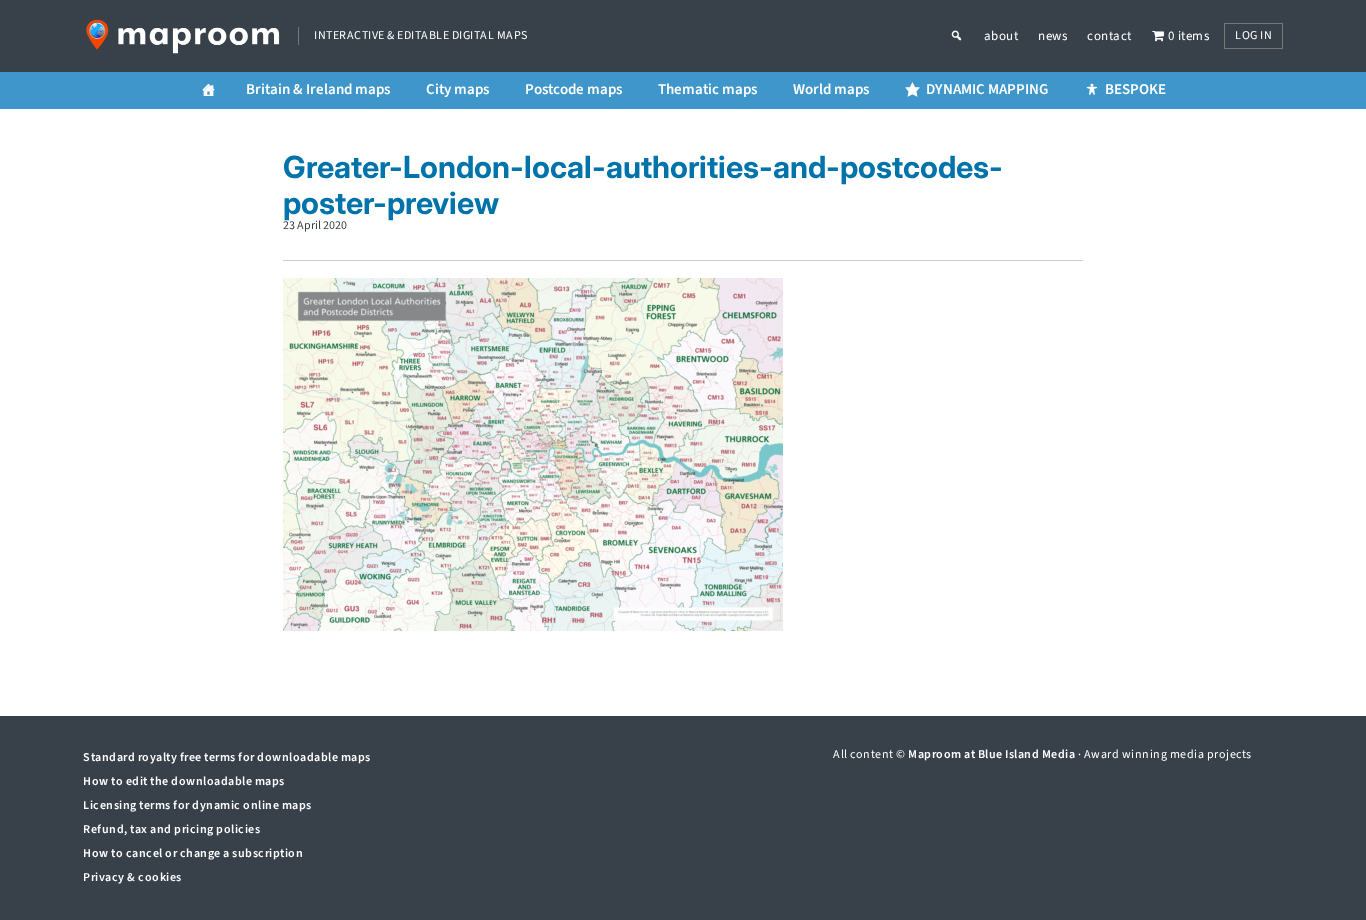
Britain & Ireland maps (318, 89)
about (1001, 36)
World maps (831, 89)
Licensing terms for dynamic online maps (197, 805)
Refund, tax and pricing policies (171, 829)
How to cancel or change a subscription (193, 853)
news (1052, 36)
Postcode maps (573, 89)
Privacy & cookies (132, 877)
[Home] (208, 90)
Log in (1253, 35)
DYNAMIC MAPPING (987, 89)
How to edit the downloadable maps (184, 781)
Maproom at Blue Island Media (991, 754)
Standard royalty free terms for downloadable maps (227, 757)
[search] (967, 36)
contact (1109, 36)
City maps (457, 89)
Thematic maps (707, 89)
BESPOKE (1135, 89)
